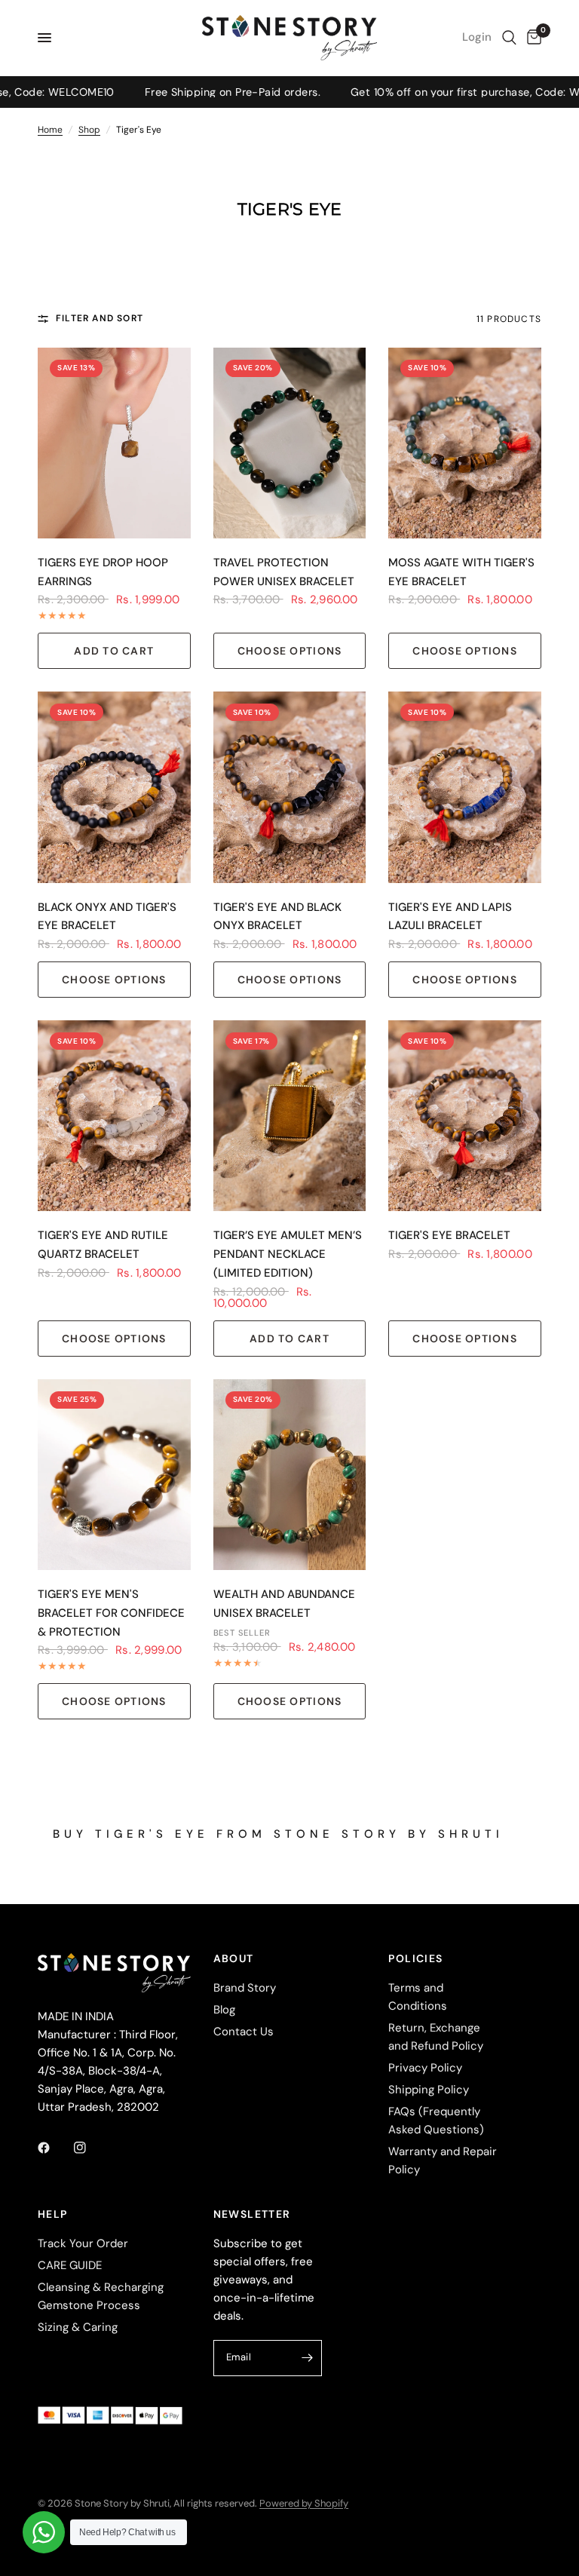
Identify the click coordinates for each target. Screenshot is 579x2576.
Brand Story (245, 1988)
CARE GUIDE (70, 2265)
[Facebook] (54, 2148)
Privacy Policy (425, 2068)
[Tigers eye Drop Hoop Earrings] (114, 443)
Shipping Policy (429, 2090)
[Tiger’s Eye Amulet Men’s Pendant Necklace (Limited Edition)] (290, 1116)
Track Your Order (83, 2243)
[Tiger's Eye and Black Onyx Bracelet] (290, 787)
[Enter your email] (307, 2358)
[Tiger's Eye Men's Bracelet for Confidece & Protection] (114, 1475)
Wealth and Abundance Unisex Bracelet (284, 1604)
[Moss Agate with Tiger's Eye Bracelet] (465, 443)
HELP (53, 2214)
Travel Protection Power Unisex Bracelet (284, 572)
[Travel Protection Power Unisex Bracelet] (290, 443)
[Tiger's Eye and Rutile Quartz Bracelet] (114, 1116)
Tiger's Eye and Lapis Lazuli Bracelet (450, 917)
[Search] (509, 38)
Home (50, 130)
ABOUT (234, 1958)
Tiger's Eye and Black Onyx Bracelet (277, 917)
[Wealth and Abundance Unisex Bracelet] (290, 1475)
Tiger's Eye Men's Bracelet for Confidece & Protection (111, 1613)
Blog (224, 2010)
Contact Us (244, 2032)
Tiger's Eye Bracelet (449, 1235)
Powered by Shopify (304, 2503)
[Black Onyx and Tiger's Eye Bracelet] (114, 787)
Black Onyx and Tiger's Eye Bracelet (107, 917)
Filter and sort (100, 318)
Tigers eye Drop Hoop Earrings (103, 572)
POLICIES (415, 1958)
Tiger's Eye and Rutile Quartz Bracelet (103, 1245)
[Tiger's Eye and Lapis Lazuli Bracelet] (465, 787)
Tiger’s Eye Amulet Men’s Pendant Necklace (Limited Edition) (288, 1254)
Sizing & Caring (78, 2327)
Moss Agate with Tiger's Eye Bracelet (461, 572)
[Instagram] (90, 2148)
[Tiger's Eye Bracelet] (465, 1116)
